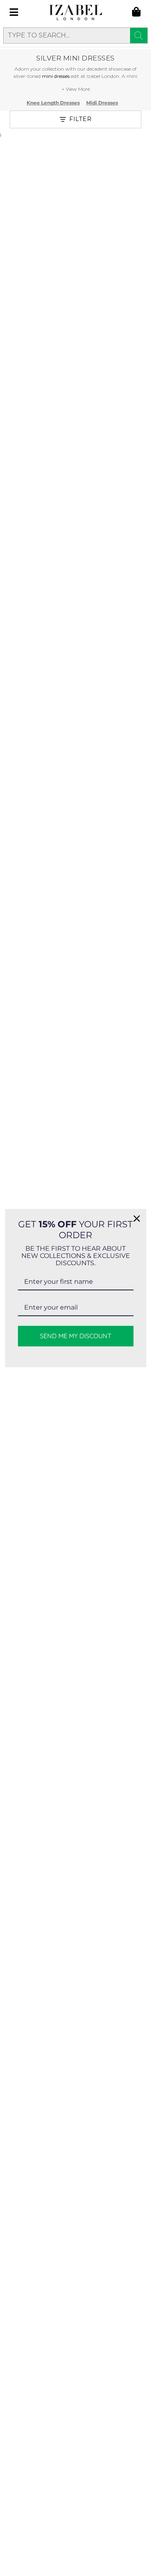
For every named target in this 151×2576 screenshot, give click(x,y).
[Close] (137, 1218)
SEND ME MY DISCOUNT (76, 1336)
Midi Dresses (102, 103)
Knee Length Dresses (53, 103)
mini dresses (56, 76)
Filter (80, 119)
